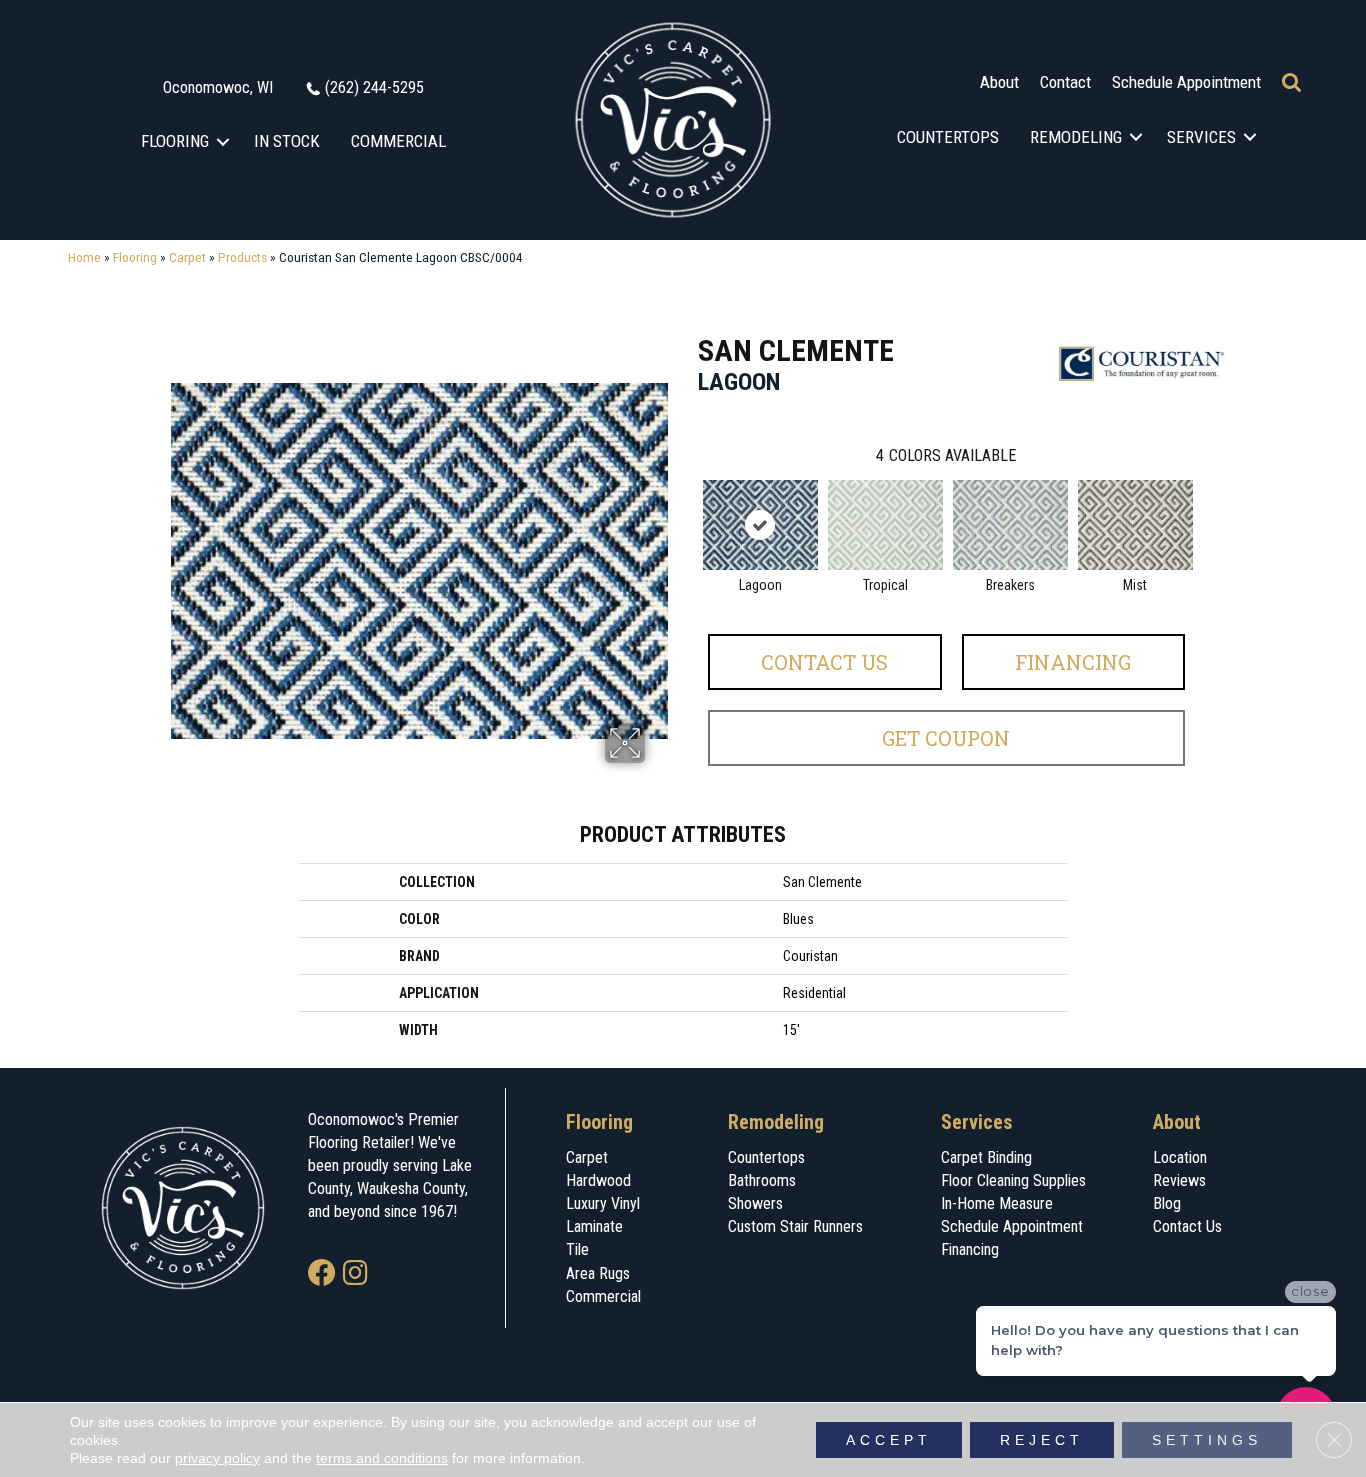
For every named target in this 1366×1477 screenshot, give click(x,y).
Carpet (187, 257)
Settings (1207, 1440)
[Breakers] (1010, 525)
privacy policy (217, 1458)
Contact (1065, 82)
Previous (688, 505)
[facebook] (322, 1274)
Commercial (398, 141)
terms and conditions (382, 1458)
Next (1205, 505)
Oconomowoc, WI (218, 87)
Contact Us (824, 662)
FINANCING (1073, 662)
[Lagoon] (760, 525)
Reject (1042, 1440)
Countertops (948, 137)
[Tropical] (885, 525)
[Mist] (1135, 525)
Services (1201, 137)
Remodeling (1076, 137)
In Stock (287, 141)
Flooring (175, 141)
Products (242, 257)
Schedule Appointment (1186, 82)
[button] (223, 141)
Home (84, 257)
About (999, 82)
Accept (889, 1440)
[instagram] (355, 1274)
